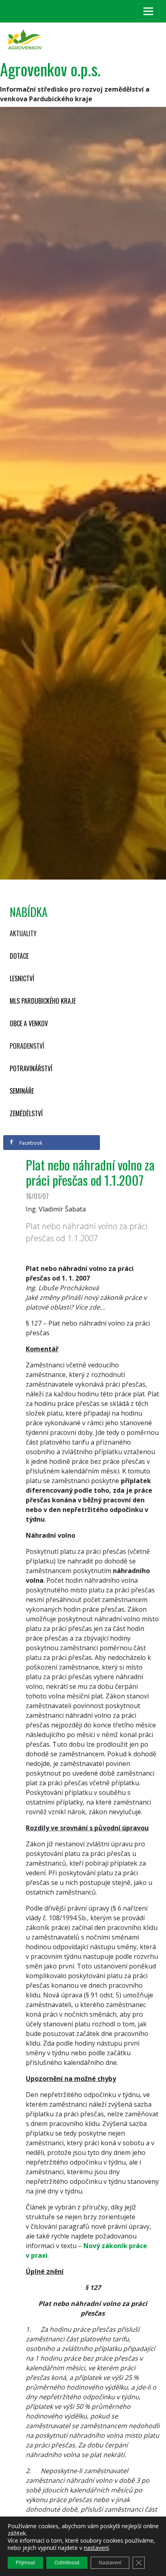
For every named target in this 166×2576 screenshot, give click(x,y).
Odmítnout (67, 2563)
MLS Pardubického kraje (43, 1001)
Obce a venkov (29, 1023)
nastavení (96, 2548)
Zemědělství (26, 1113)
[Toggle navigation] (148, 11)
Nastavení (110, 2563)
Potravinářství (31, 1068)
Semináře (22, 1091)
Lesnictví (22, 978)
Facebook (30, 1143)
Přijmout (25, 2563)
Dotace (19, 956)
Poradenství (27, 1046)
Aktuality (23, 933)
